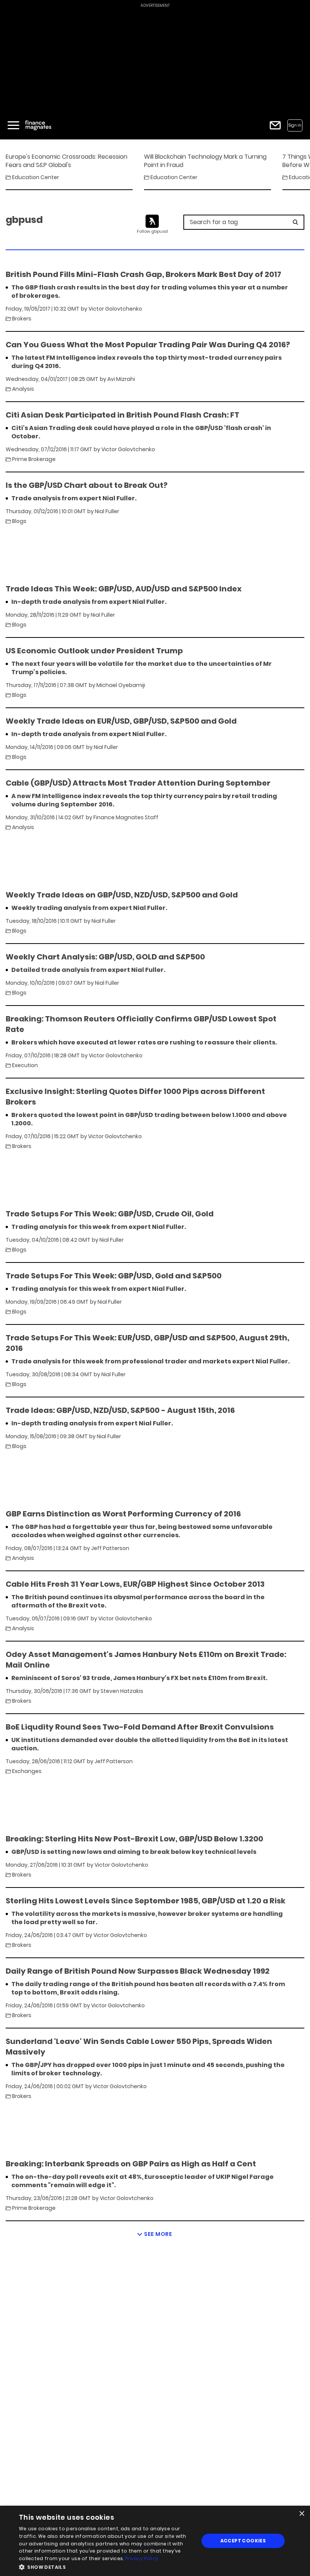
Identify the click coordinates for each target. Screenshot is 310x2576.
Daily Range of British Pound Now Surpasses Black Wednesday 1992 (138, 1971)
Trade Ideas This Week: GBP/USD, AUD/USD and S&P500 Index (124, 589)
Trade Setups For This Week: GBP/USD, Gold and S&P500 (114, 1276)
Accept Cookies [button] (243, 2541)
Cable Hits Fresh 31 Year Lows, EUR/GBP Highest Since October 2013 (135, 1584)
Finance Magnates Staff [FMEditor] (126, 817)
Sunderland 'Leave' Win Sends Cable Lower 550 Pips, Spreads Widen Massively (139, 2047)
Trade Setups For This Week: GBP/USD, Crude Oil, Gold (110, 1214)
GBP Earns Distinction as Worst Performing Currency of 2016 (123, 1514)
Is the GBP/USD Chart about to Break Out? (87, 485)
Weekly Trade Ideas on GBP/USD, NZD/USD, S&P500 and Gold (122, 895)
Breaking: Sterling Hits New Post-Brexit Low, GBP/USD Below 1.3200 (134, 1839)
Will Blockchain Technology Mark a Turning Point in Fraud (205, 161)
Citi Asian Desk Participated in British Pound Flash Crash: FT (122, 415)
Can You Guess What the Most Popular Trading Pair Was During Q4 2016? (148, 345)
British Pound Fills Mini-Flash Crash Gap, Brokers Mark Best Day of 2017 (143, 274)
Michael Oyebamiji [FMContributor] (121, 685)
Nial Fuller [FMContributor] (107, 511)
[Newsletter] (275, 125)
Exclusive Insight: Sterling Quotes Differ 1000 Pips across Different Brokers (135, 1097)
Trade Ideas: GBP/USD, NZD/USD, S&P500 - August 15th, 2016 (120, 1410)
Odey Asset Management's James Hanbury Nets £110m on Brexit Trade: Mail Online (146, 1660)
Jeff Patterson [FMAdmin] (110, 1548)
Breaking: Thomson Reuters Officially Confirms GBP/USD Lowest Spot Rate (141, 1024)
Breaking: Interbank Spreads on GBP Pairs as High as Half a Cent (131, 2164)
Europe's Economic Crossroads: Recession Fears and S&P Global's (67, 161)
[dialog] (155, 2541)
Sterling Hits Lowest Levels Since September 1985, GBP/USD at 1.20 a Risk (146, 1901)
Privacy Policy (142, 2558)
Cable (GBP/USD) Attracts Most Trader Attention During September (138, 783)
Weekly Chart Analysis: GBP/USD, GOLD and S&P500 (105, 957)
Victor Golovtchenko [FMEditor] (115, 309)
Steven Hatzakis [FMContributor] (122, 1691)
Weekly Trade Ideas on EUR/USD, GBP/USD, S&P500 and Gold (121, 721)
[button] (106, 2566)
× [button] (301, 2514)
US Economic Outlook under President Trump (94, 651)
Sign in (295, 125)
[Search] (295, 222)
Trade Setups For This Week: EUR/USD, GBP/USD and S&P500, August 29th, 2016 (147, 1343)
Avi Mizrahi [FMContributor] (121, 379)
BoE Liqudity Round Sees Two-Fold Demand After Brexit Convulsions (140, 1727)
